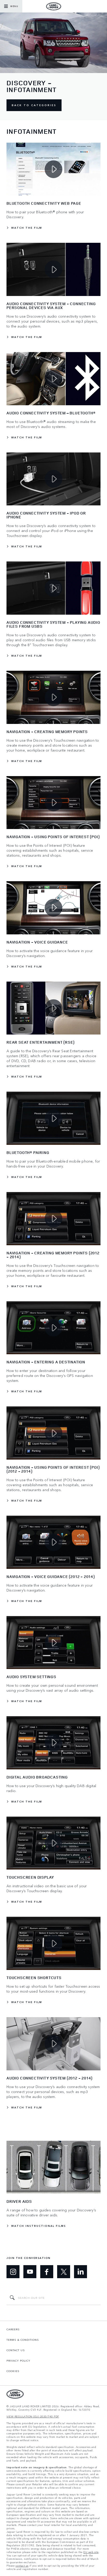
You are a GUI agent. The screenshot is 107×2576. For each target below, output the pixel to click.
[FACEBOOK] (47, 2272)
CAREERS (13, 2329)
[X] (64, 2272)
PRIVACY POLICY (18, 2361)
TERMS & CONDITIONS (23, 2340)
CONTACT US (16, 2350)
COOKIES (13, 2371)
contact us (22, 2566)
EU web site (91, 2552)
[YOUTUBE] (30, 2272)
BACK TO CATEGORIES (34, 105)
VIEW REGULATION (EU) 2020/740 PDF (33, 2417)
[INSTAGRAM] (13, 2272)
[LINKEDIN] (81, 2272)
